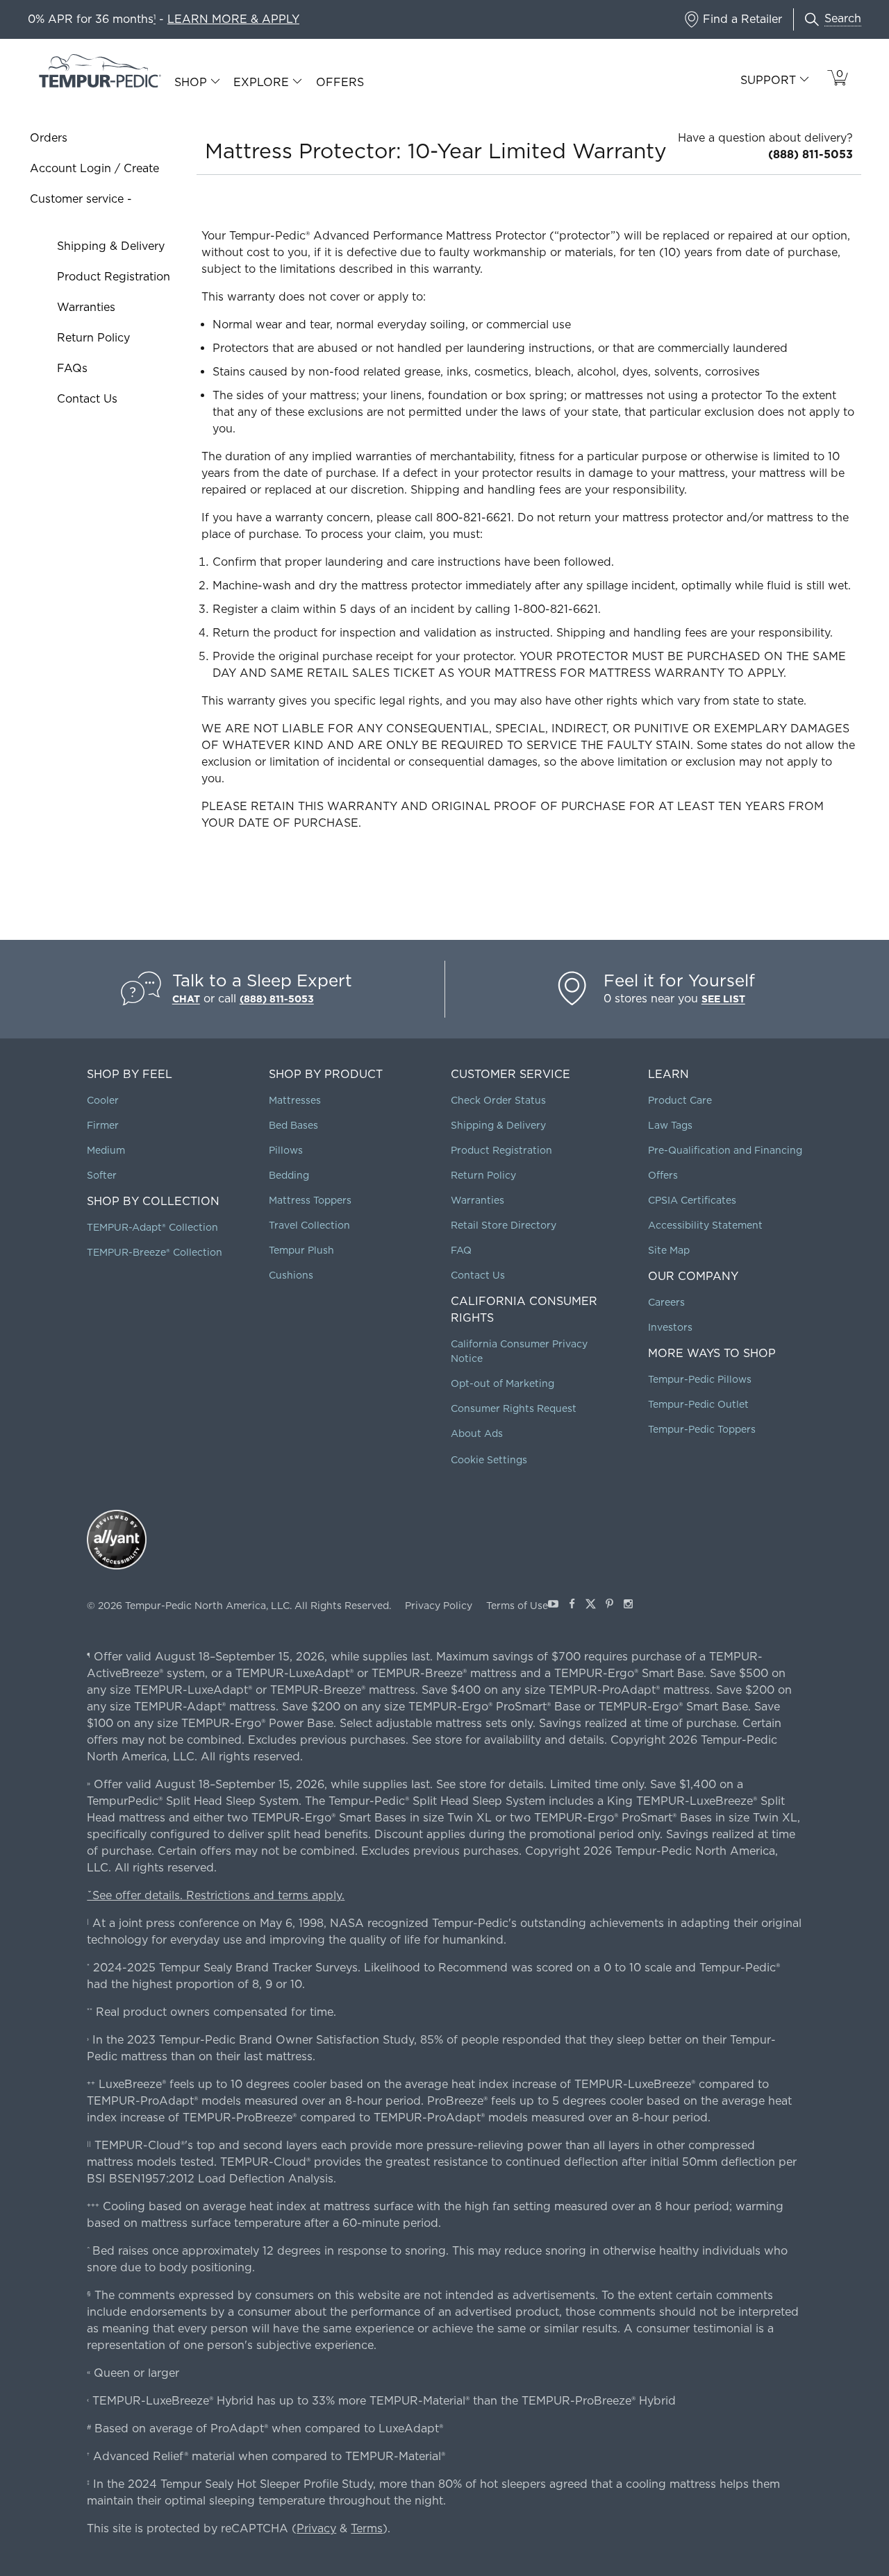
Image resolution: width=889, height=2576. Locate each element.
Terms (367, 2528)
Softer (102, 1175)
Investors (670, 1327)
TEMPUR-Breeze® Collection (155, 1252)
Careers (666, 1302)
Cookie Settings (489, 1460)
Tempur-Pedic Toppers (702, 1429)
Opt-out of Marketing (502, 1383)
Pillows (286, 1150)
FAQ (461, 1250)
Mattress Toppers (310, 1200)
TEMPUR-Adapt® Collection (152, 1227)
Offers (340, 82)
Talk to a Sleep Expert (262, 980)
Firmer (103, 1125)
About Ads (477, 1433)
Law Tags (670, 1125)
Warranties (86, 307)
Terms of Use (517, 1606)
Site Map (669, 1250)
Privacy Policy (439, 1606)
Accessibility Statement (705, 1225)
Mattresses (295, 1100)
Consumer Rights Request (514, 1408)
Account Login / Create (94, 168)
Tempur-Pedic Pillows (700, 1379)
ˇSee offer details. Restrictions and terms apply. (216, 1895)
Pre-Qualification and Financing (725, 1150)
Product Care (680, 1100)
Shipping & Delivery (111, 246)
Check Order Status (498, 1100)
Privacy (316, 2528)
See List (723, 999)
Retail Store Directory (504, 1225)
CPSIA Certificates (692, 1200)
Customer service (77, 199)
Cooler (103, 1100)
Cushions (291, 1275)
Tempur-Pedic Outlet (698, 1404)
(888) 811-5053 (811, 154)
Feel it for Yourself (679, 980)
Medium (106, 1150)
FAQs (72, 368)
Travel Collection (309, 1225)
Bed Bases (293, 1125)
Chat (186, 999)
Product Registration (114, 277)
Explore (261, 83)
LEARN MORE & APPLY (233, 19)
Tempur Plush (301, 1250)
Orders (49, 138)
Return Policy (93, 338)
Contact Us (87, 399)
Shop (191, 83)
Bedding (289, 1175)
